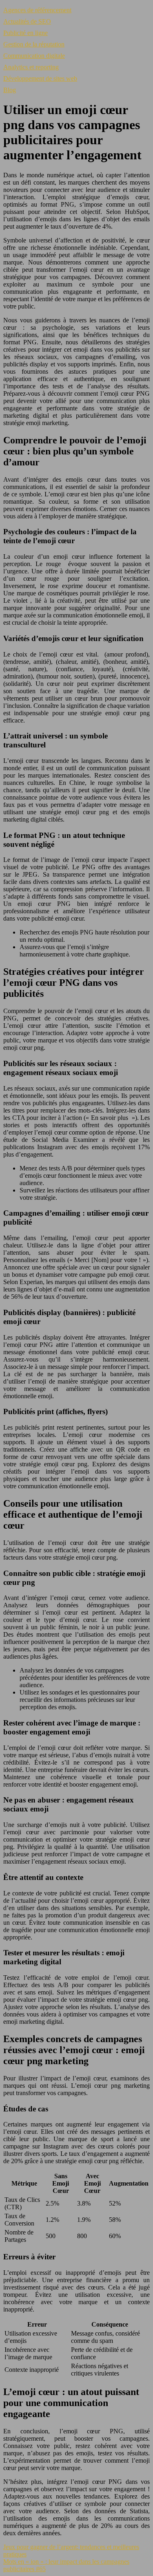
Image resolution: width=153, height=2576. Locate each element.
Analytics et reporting (31, 67)
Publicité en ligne (25, 33)
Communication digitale (34, 56)
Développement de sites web (40, 78)
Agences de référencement (37, 10)
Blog (10, 90)
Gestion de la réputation (34, 44)
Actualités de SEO (27, 21)
